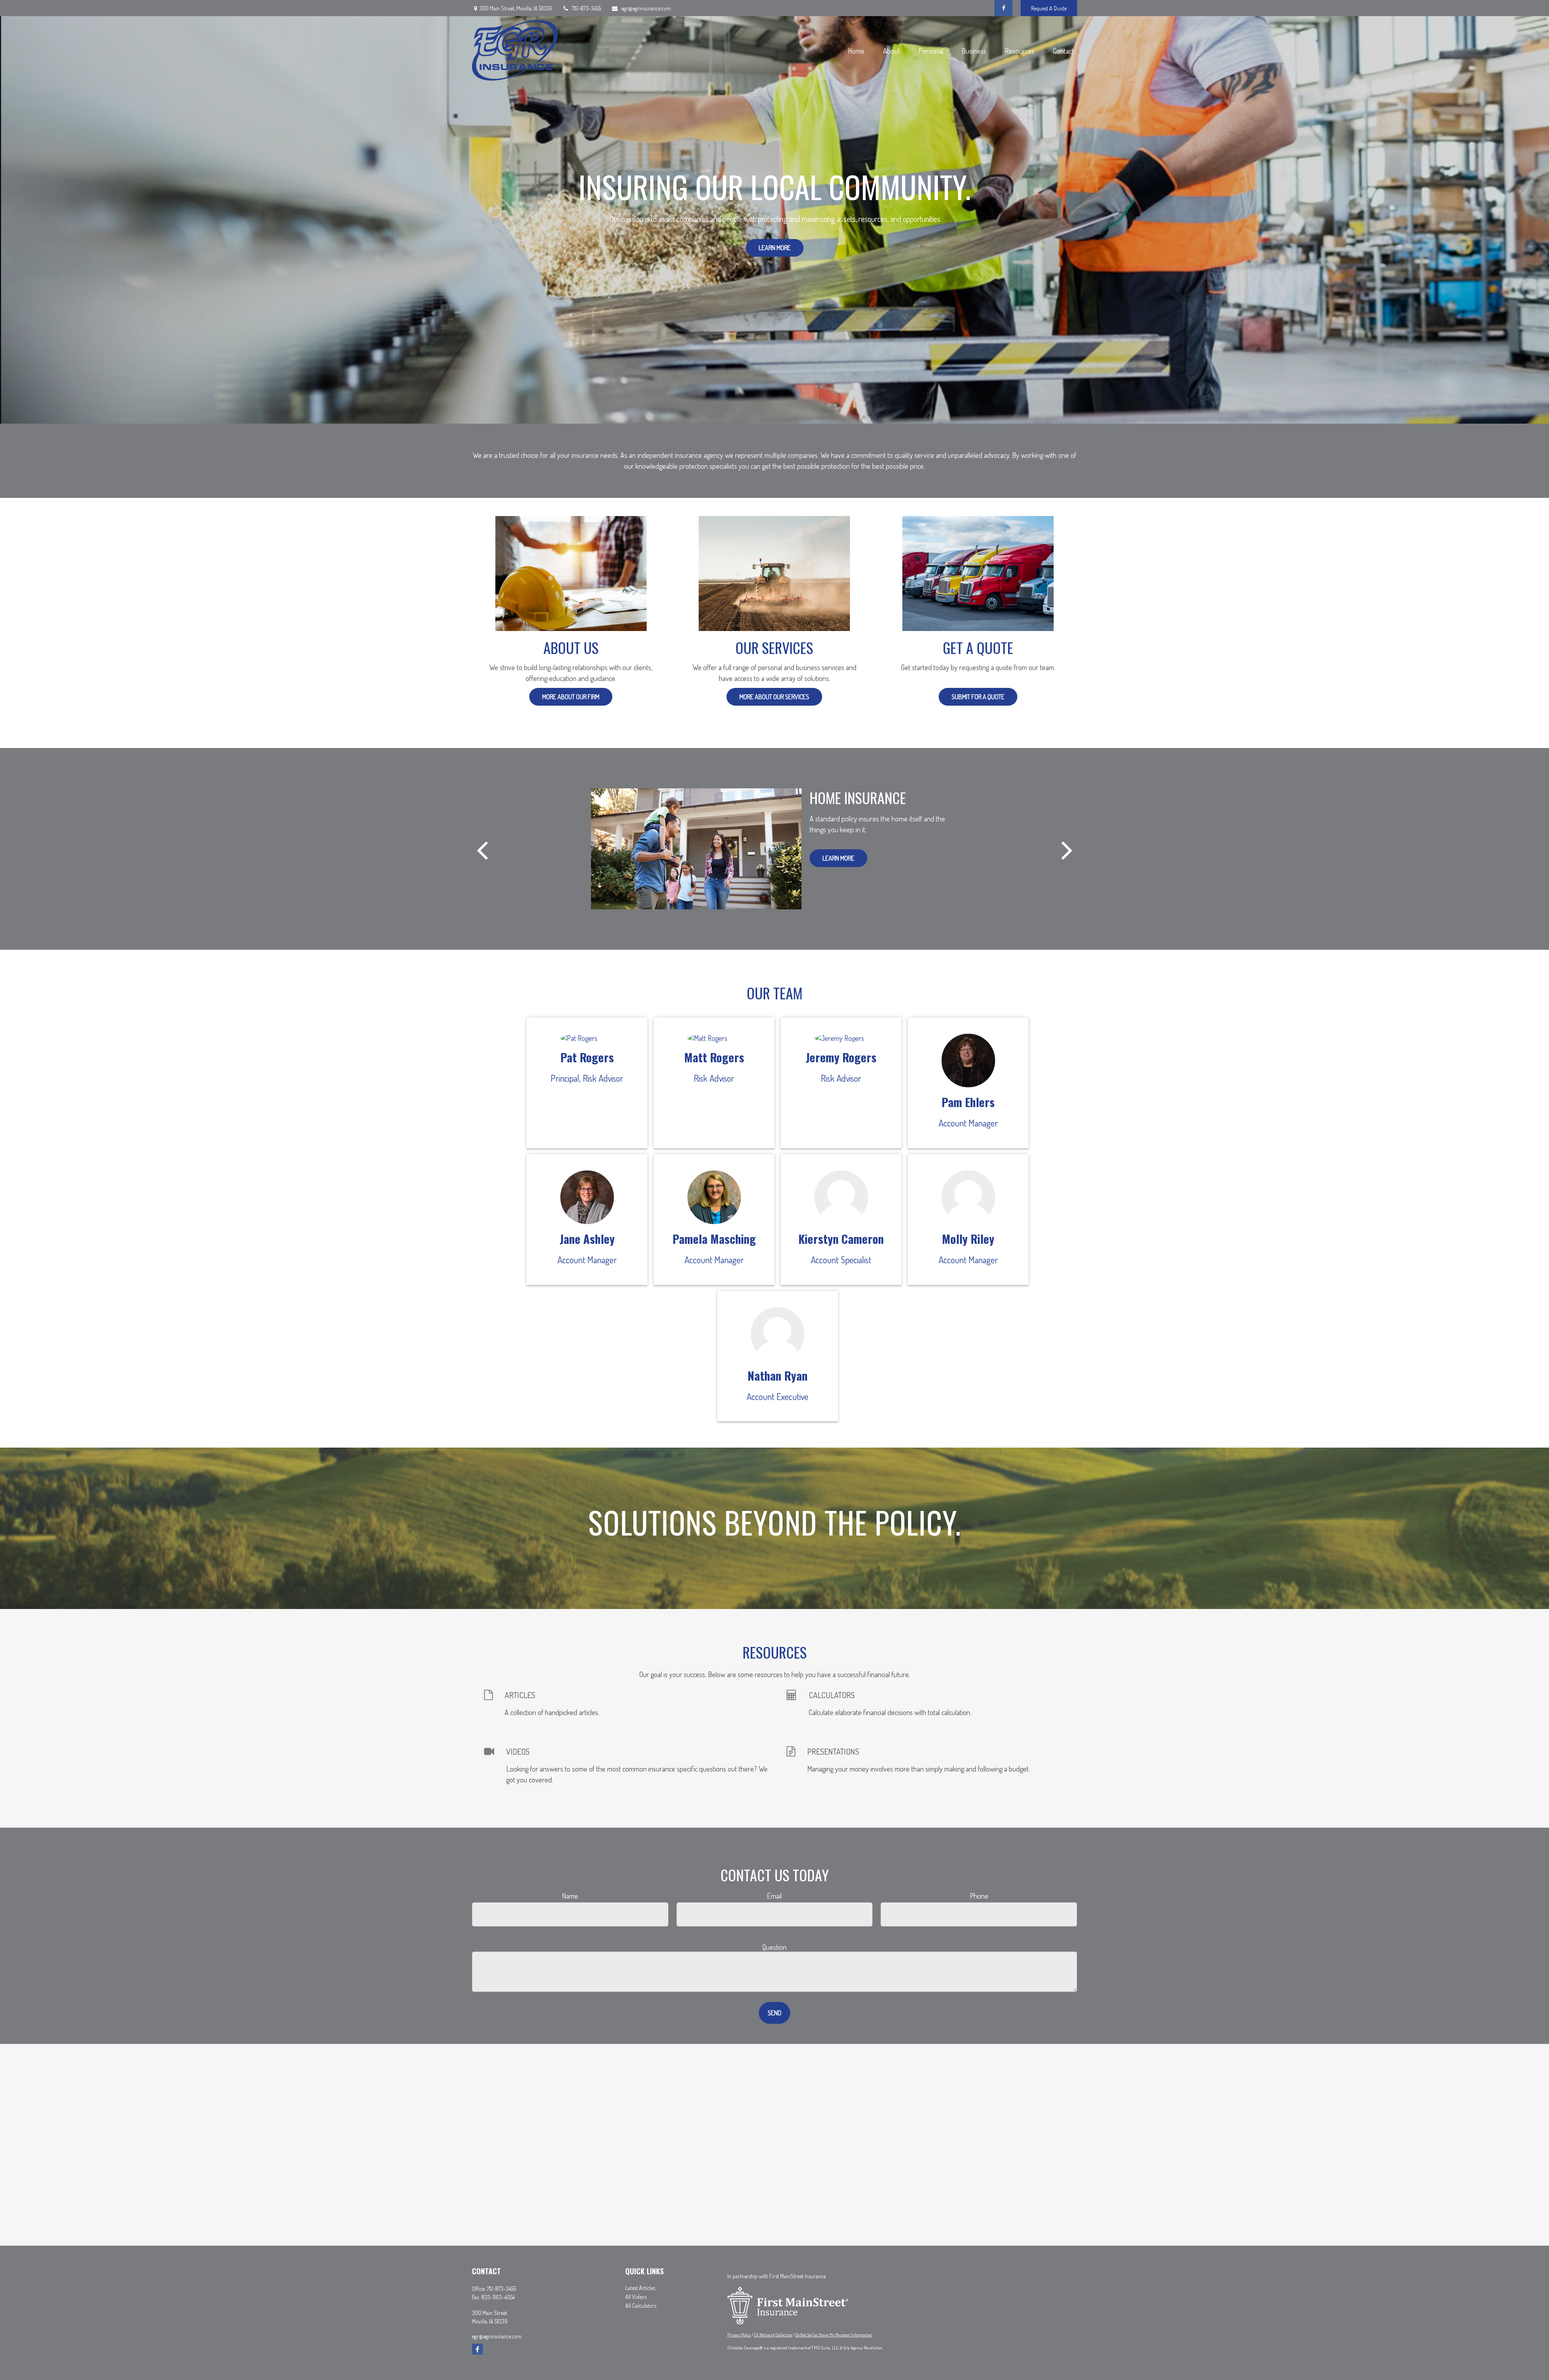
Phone (979, 1896)
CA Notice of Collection (773, 2335)
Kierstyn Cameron (841, 1239)
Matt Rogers (714, 1057)
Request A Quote (1049, 8)
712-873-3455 (587, 8)
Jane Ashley (587, 1239)
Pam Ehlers (968, 1102)
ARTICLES (520, 1695)
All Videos (636, 2297)
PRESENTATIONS (833, 1751)
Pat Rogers (587, 1057)
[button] (856, 51)
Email (774, 1896)
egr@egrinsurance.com (646, 8)
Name (570, 1896)
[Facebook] (1003, 8)
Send (774, 2013)
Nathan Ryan (778, 1375)
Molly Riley (968, 1239)
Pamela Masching (714, 1239)
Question (774, 1947)
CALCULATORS (832, 1695)
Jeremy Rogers (841, 1057)
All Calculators (641, 2306)
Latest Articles (640, 2288)
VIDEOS (518, 1751)
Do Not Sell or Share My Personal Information (834, 2335)
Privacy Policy (739, 2335)
